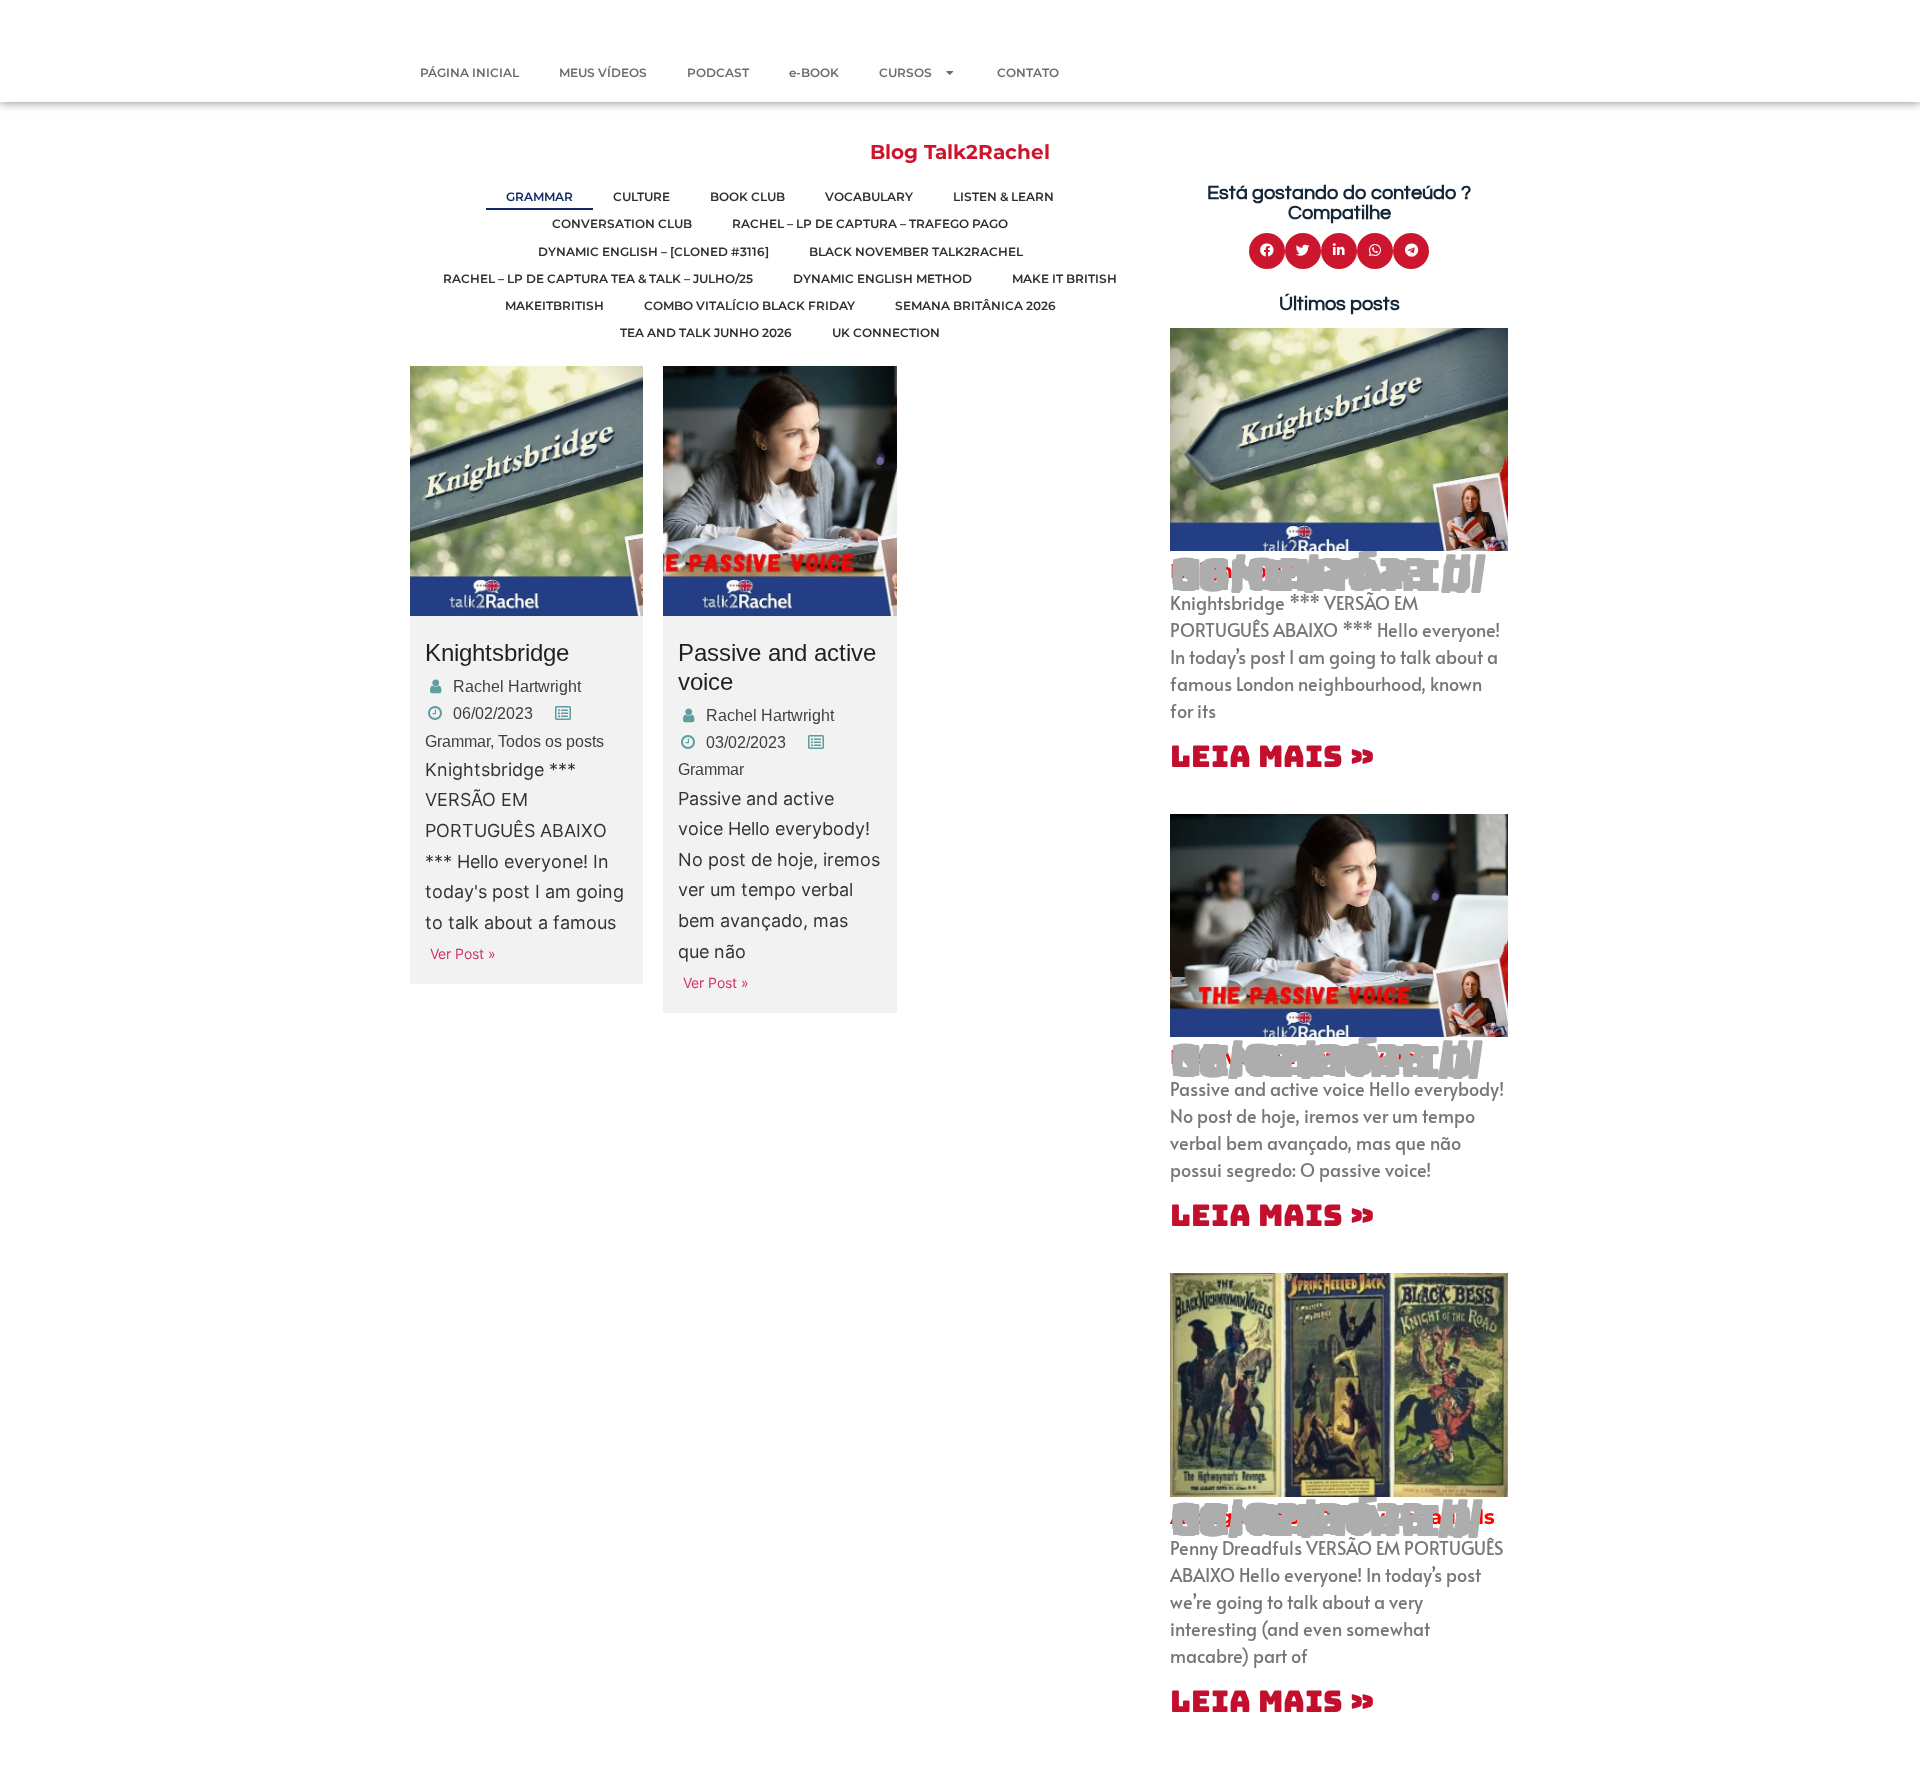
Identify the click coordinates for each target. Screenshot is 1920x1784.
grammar (539, 196)
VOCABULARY (869, 196)
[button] (1267, 251)
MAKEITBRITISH (554, 305)
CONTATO (1028, 72)
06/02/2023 (493, 713)
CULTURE (641, 196)
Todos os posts (551, 741)
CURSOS (905, 72)
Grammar (457, 741)
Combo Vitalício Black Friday (749, 305)
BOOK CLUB (747, 196)
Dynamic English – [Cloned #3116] (653, 251)
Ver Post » (463, 953)
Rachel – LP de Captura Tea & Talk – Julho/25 (598, 278)
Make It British (1064, 278)
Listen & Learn (1003, 196)
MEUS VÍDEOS (603, 72)
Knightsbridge (497, 652)
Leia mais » (1272, 756)
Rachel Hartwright (517, 686)
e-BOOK (814, 72)
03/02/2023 (746, 742)
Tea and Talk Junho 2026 (706, 332)
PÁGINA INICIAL (469, 72)
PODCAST (718, 72)
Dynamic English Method (882, 278)
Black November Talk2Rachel (916, 251)
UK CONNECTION (886, 332)
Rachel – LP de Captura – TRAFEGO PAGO (870, 223)
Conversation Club (622, 223)
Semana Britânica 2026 (975, 305)
